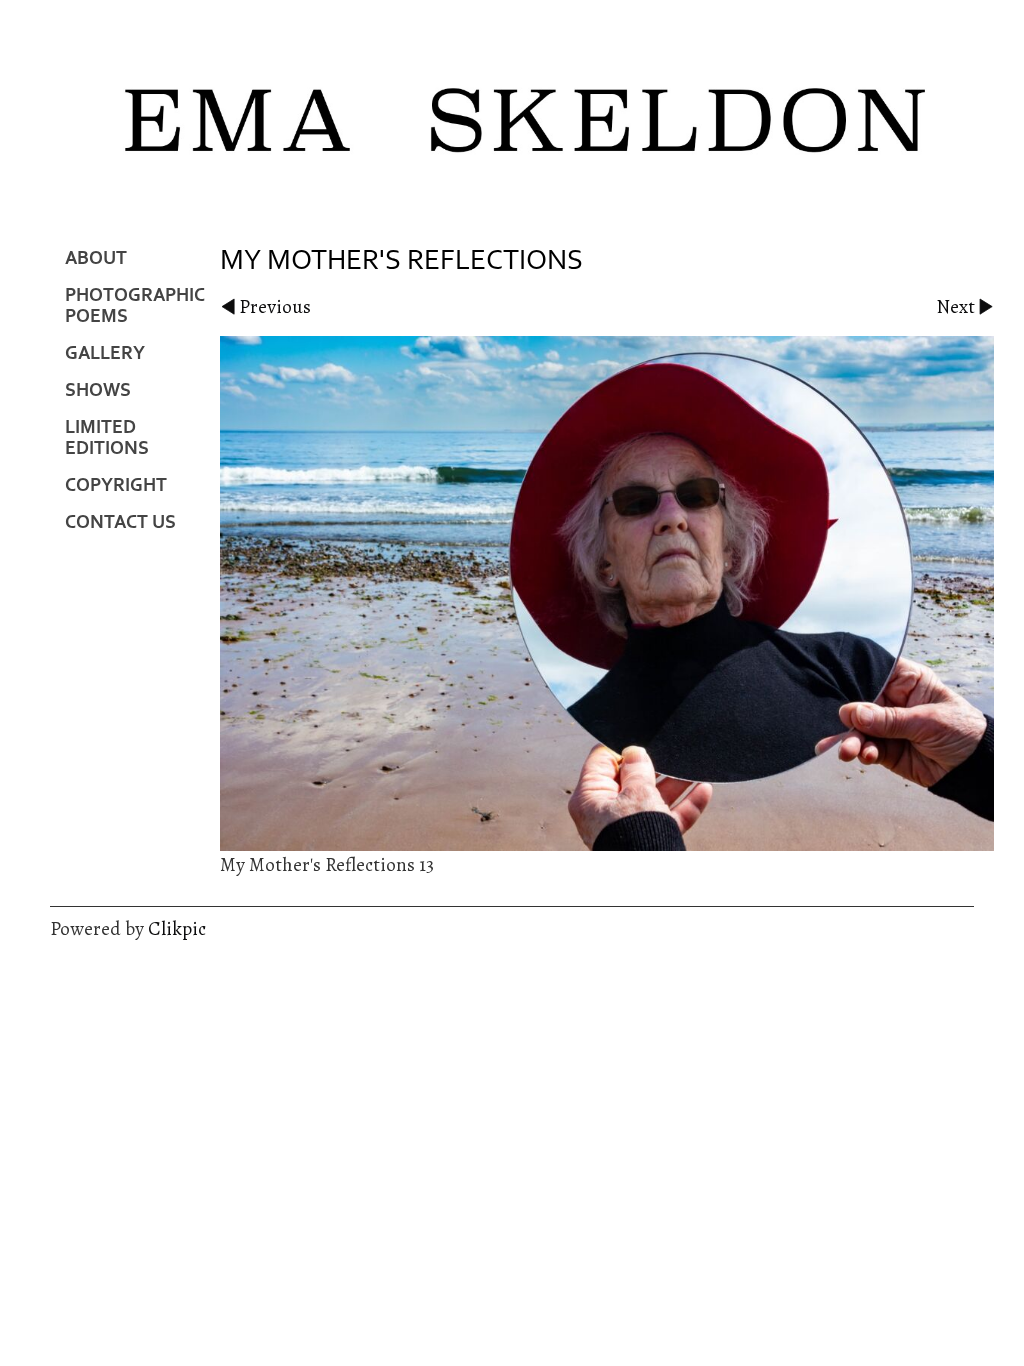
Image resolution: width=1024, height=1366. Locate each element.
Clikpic (177, 928)
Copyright (116, 485)
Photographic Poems (135, 306)
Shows (98, 390)
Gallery (105, 353)
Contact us (120, 522)
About (96, 258)
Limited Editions (107, 438)
